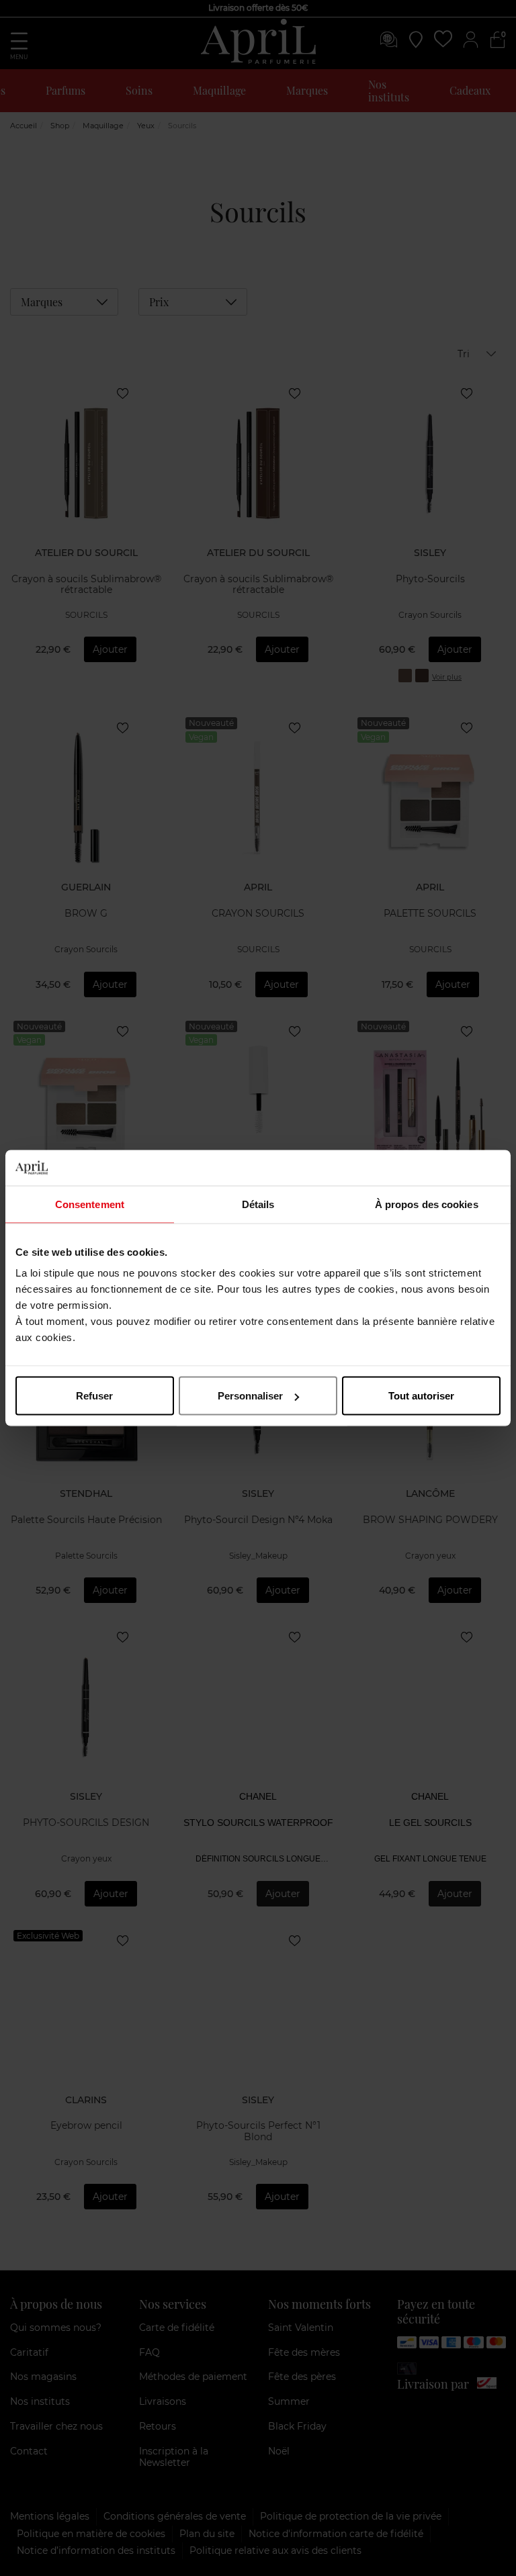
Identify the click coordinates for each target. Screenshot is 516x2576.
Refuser (94, 1396)
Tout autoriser (421, 1396)
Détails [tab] (258, 1204)
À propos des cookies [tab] (427, 1204)
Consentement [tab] (90, 1204)
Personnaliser (250, 1396)
